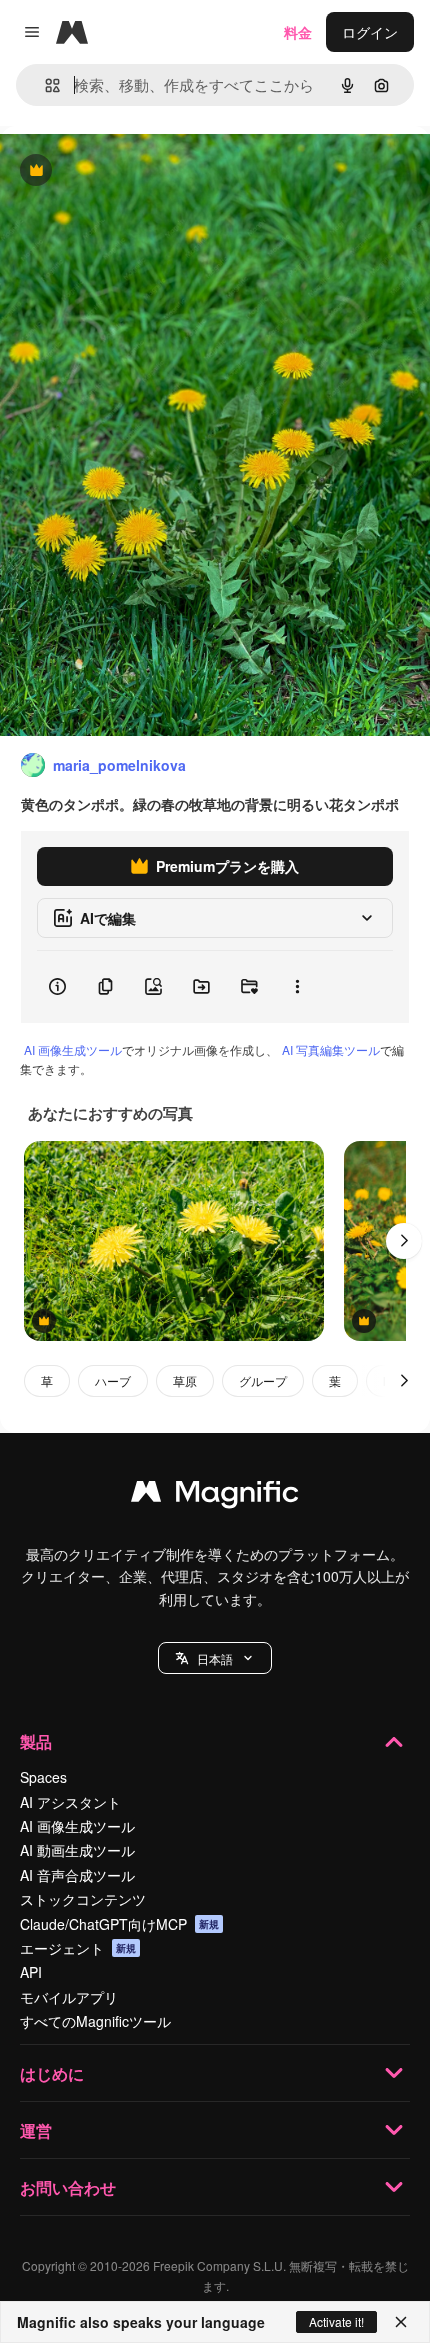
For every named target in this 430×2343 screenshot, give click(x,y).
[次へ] (404, 1241)
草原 (185, 1380)
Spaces (43, 1777)
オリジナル (137, 171)
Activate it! (336, 2321)
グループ (263, 1380)
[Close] (401, 2322)
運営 (36, 2130)
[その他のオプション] (297, 987)
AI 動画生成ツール (77, 1850)
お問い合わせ (68, 2187)
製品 (36, 1741)
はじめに (52, 2073)
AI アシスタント (70, 1802)
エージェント (78, 1948)
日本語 (215, 1658)
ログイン (370, 32)
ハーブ (113, 1380)
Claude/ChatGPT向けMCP (119, 1924)
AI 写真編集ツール (331, 1049)
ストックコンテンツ (83, 1899)
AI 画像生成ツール (73, 1049)
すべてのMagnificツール (95, 2021)
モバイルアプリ (69, 1997)
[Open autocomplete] (44, 85)
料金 (298, 32)
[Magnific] (215, 1496)
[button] (215, 1658)
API (31, 1972)
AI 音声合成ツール (77, 1875)
